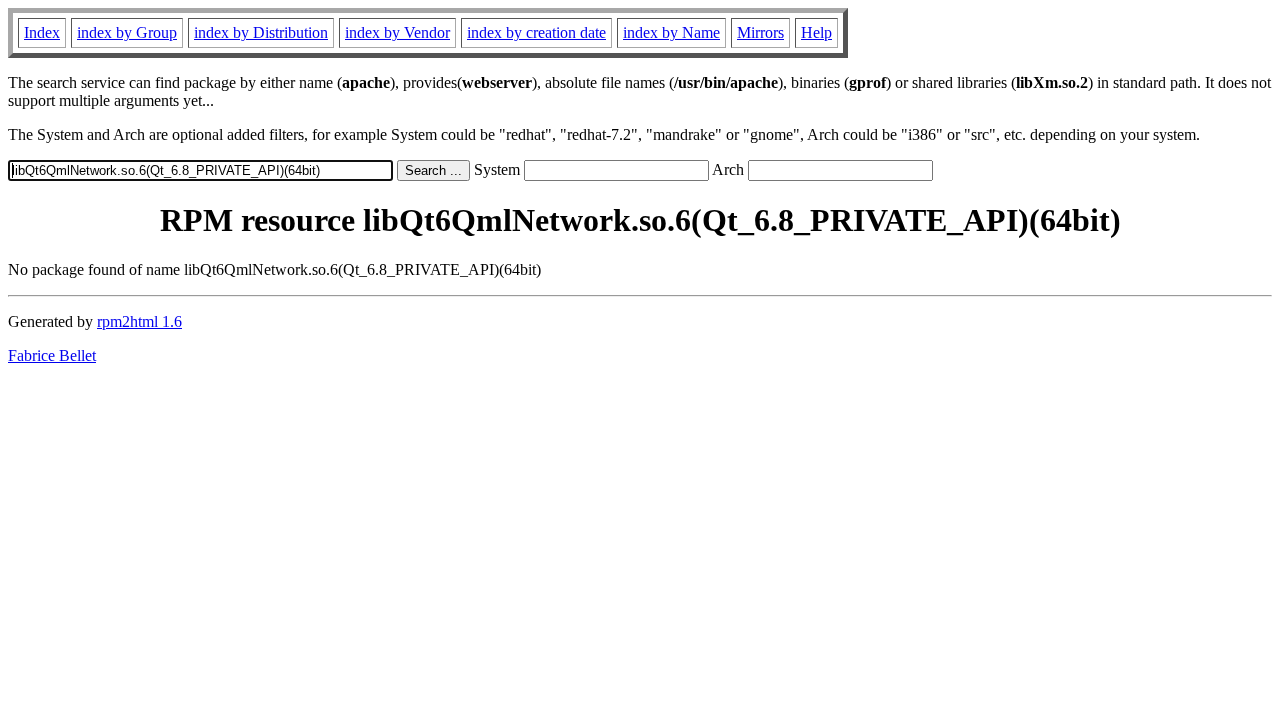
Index (42, 32)
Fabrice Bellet (52, 355)
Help (816, 32)
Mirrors (760, 32)
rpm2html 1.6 (139, 321)
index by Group (127, 32)
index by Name (671, 32)
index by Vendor (397, 32)
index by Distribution (261, 32)
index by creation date (536, 32)
